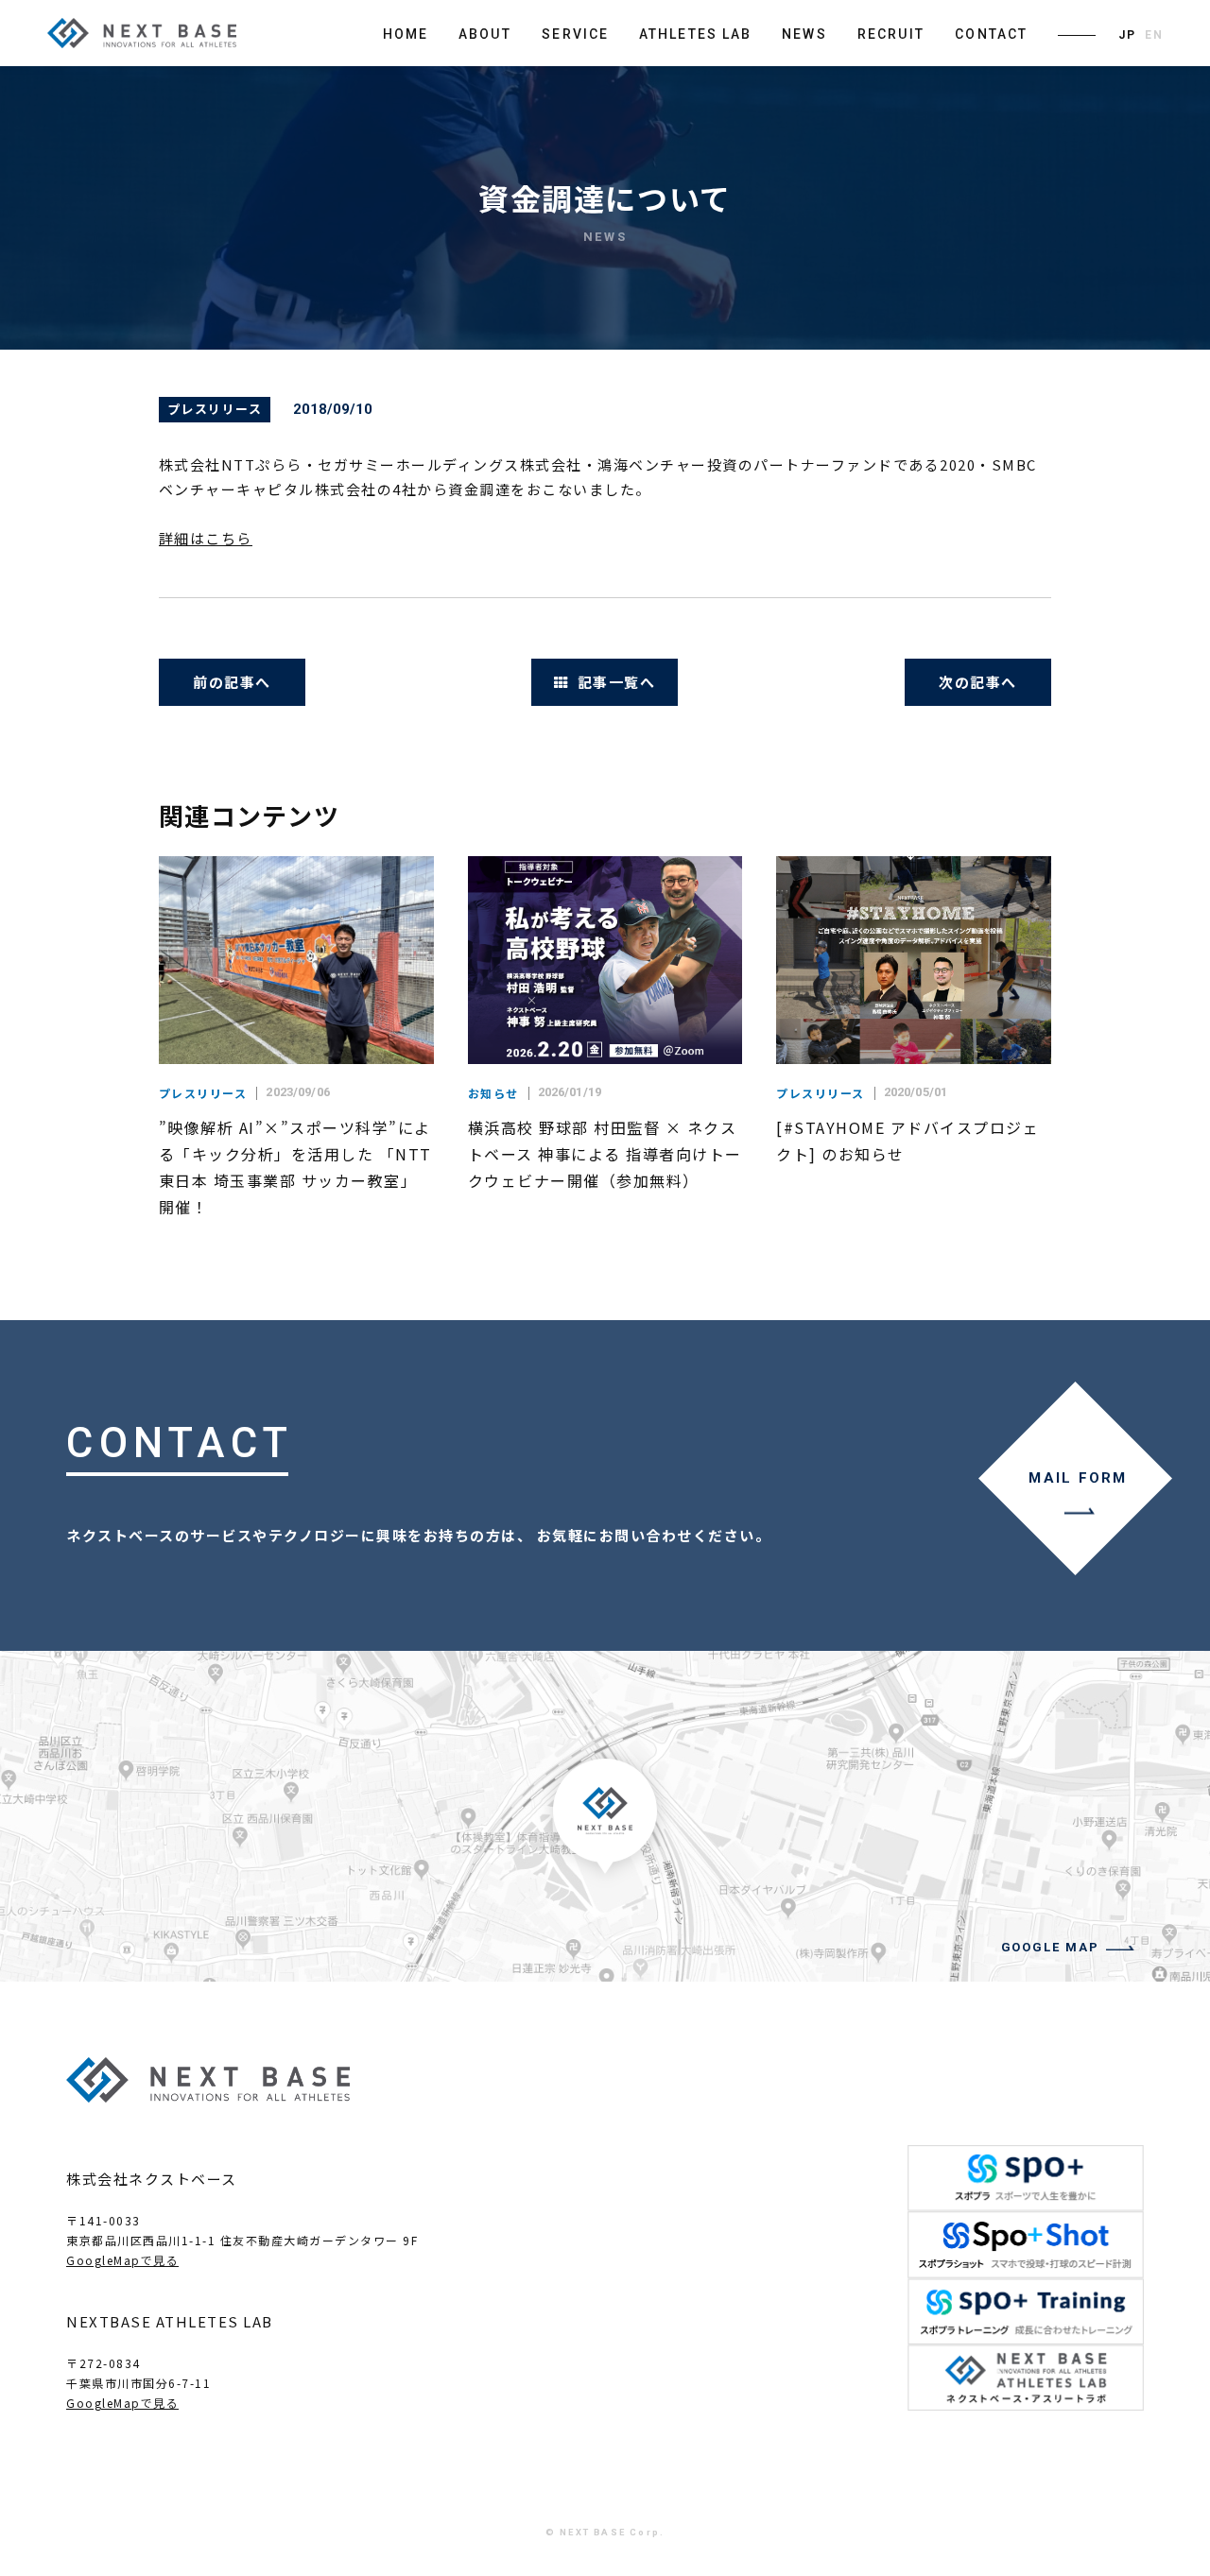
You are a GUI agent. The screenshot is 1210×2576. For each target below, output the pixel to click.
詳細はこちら (206, 538)
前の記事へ (232, 682)
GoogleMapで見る (122, 2260)
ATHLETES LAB (695, 34)
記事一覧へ (617, 682)
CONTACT (991, 34)
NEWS (804, 34)
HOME (406, 34)
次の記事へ (978, 682)
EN (1154, 35)
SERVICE (575, 34)
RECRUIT (891, 34)
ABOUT (485, 34)
